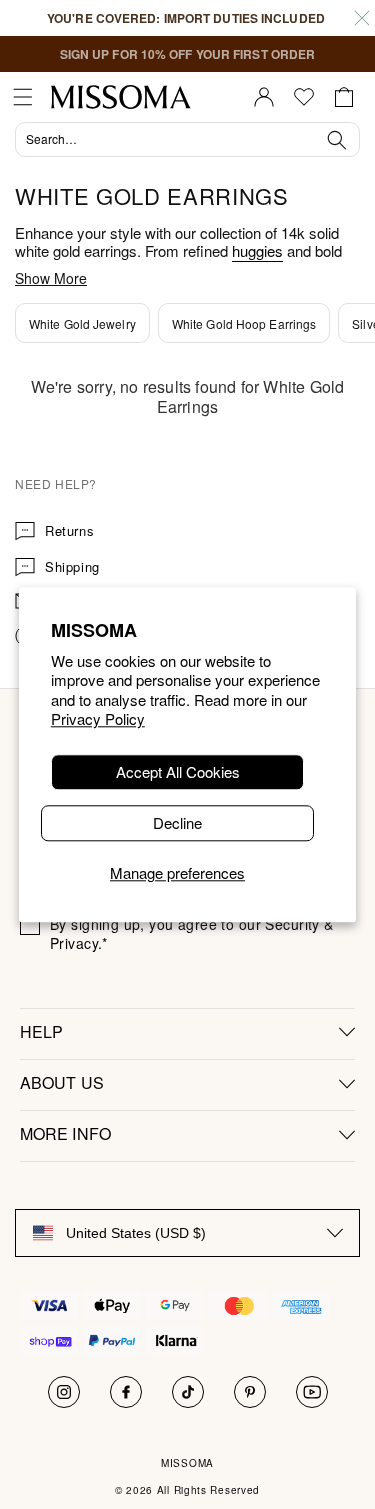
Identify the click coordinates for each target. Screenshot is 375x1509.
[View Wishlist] (304, 97)
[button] (23, 97)
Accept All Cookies (178, 771)
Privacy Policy (98, 719)
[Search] (187, 142)
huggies (257, 250)
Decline (177, 822)
